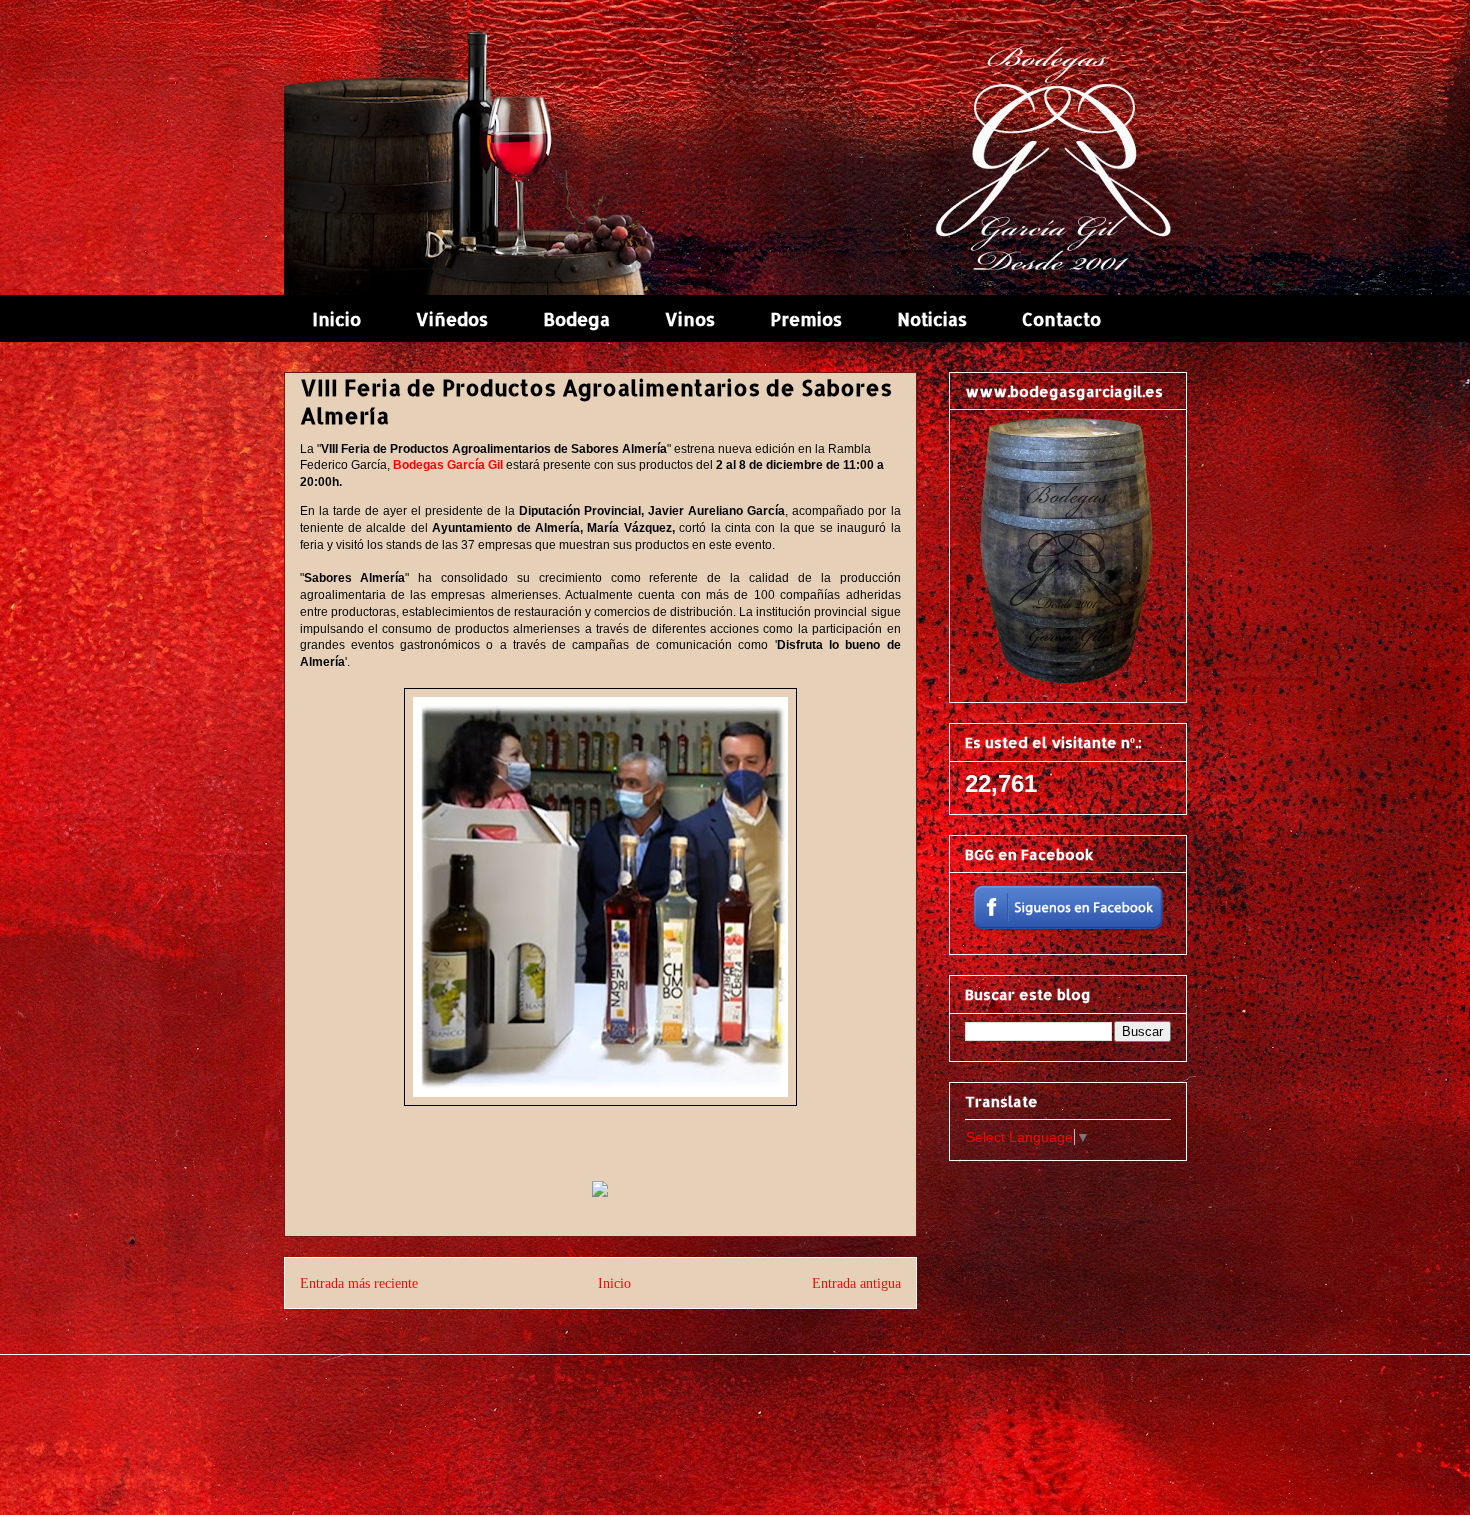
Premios (806, 318)
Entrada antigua (856, 1283)
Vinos (690, 318)
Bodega (576, 318)
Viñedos (452, 318)
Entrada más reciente (359, 1283)
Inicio (336, 318)
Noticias (932, 318)
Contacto (1061, 318)
